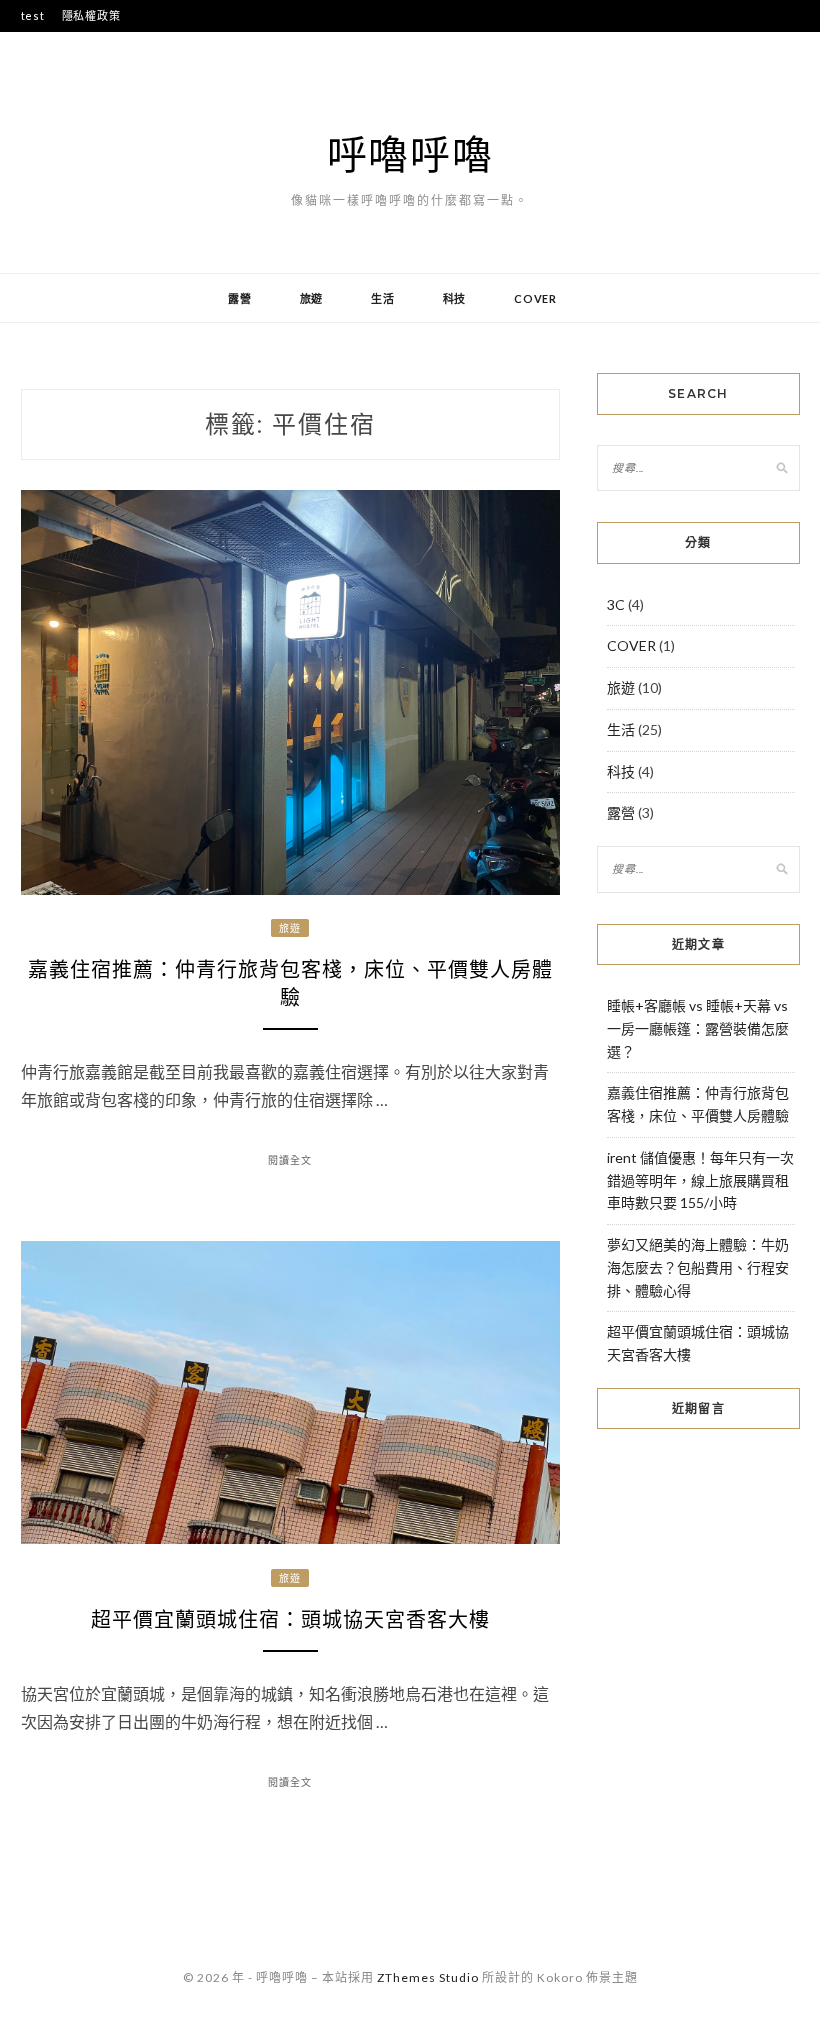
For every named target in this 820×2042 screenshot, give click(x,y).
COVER (535, 298)
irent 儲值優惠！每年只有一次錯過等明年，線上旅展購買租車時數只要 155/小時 (700, 1180)
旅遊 (312, 298)
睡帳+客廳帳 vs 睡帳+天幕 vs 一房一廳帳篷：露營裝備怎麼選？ (698, 1028)
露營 (240, 298)
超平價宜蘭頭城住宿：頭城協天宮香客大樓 (290, 1620)
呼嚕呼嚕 (410, 154)
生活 (383, 298)
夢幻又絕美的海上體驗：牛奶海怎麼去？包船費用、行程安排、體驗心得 (698, 1267)
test (33, 15)
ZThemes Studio (428, 1977)
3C (616, 604)
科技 (455, 298)
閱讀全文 (290, 1160)
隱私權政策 (91, 15)
